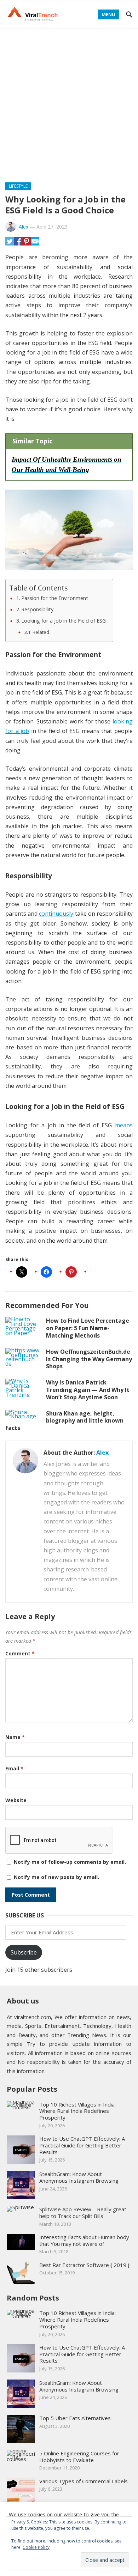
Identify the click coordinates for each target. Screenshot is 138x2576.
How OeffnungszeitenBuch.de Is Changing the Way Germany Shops (89, 1359)
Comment (20, 1653)
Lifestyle (18, 186)
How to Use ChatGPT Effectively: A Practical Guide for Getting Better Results (82, 2145)
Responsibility (37, 609)
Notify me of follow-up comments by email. (70, 1862)
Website (16, 1800)
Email (14, 1768)
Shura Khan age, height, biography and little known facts (64, 1421)
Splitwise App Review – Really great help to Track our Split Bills (83, 2213)
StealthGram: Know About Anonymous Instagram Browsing (79, 2177)
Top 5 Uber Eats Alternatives (75, 2418)
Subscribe (24, 1952)
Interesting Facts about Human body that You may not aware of (84, 2240)
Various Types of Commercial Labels (84, 2481)
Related (41, 632)
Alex (24, 227)
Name (15, 1737)
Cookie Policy (36, 2547)
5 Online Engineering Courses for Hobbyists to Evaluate (79, 2457)
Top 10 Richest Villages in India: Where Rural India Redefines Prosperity (77, 2111)
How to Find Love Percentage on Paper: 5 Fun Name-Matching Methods (88, 1328)
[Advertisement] (69, 101)
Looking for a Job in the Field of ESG (64, 621)
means (124, 1125)
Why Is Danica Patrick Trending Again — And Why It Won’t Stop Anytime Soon (88, 1390)
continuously (56, 914)
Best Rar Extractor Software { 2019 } (84, 2265)
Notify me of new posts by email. (56, 1877)
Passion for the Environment (55, 598)
